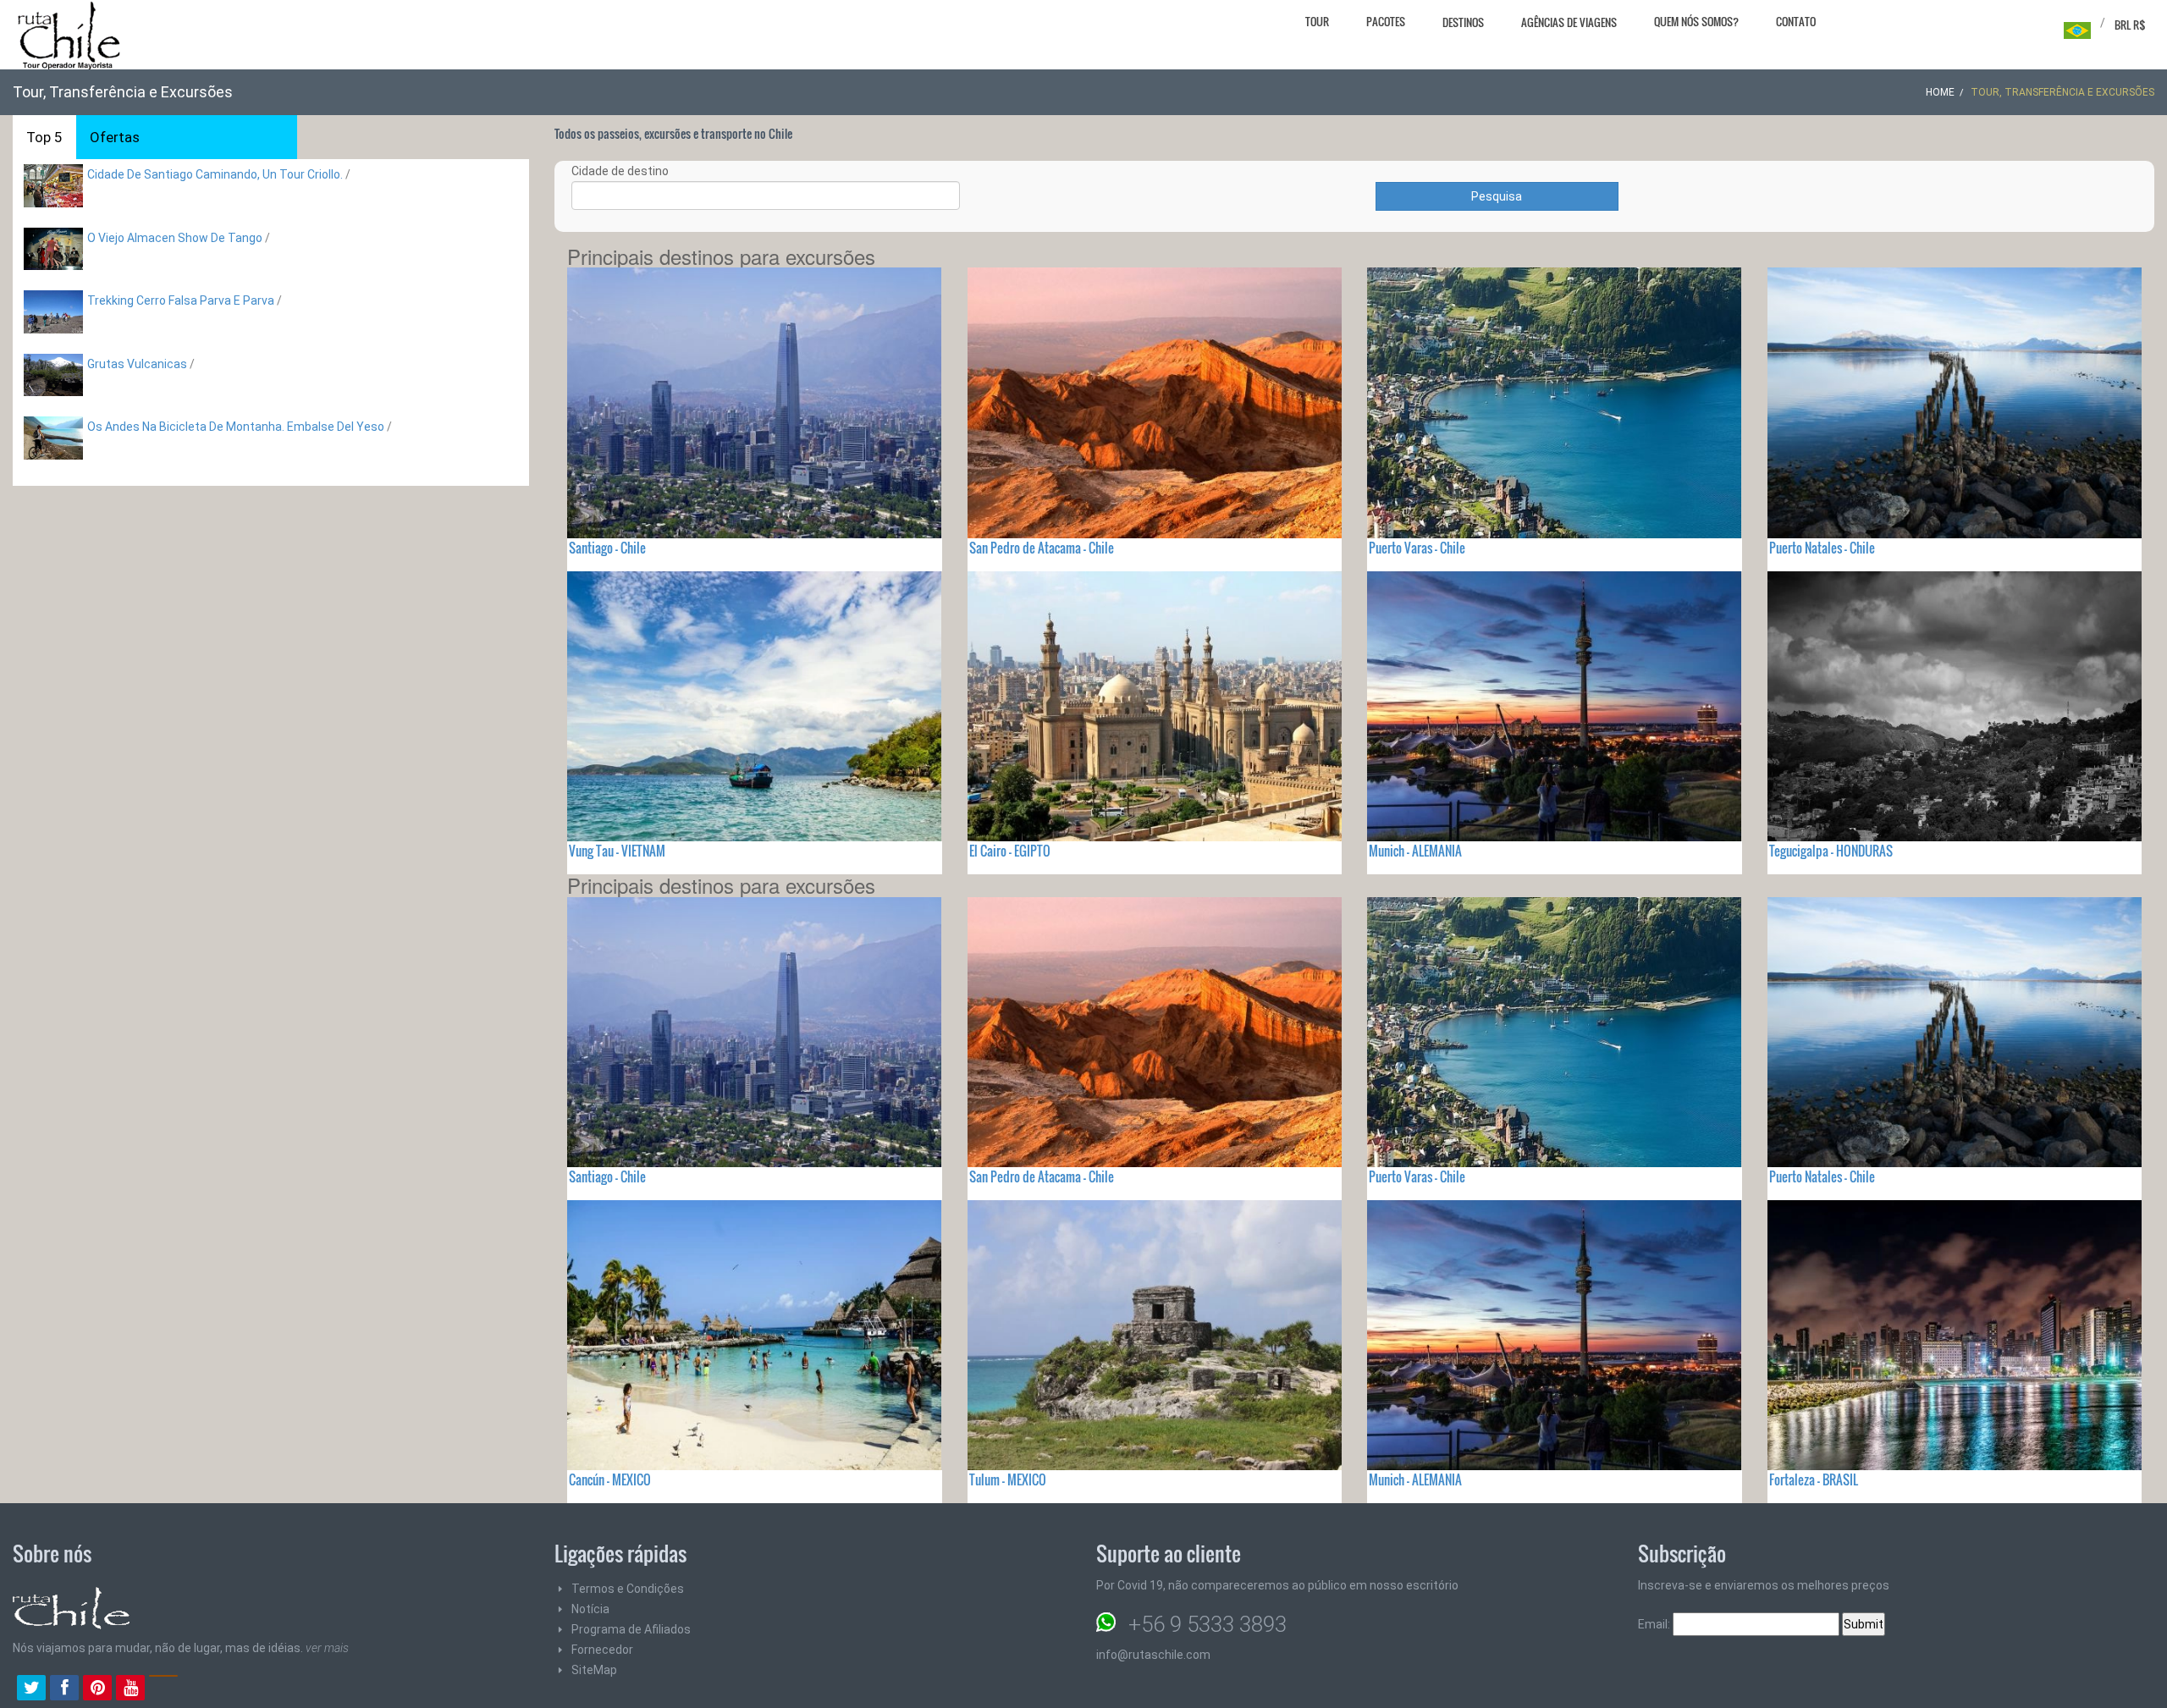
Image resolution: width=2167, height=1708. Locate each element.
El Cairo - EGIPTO (1010, 851)
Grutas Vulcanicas (138, 364)
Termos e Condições (628, 1589)
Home (1940, 92)
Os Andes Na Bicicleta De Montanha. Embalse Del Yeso (236, 427)
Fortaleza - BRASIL (1814, 1479)
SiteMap (594, 1670)
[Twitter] (31, 1689)
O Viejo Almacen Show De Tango (176, 238)
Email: (1655, 1624)
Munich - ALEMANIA (1415, 851)
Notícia (590, 1609)
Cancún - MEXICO (610, 1479)
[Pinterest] (97, 1689)
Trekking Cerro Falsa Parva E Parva (182, 300)
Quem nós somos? (1696, 21)
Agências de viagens (1569, 22)
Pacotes (1386, 21)
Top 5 (44, 137)
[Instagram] (163, 1689)
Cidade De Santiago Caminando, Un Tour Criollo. (215, 174)
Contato (1796, 21)
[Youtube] (130, 1689)
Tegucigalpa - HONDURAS (1831, 851)
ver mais (327, 1648)
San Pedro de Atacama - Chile (1042, 548)
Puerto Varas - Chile (1417, 548)
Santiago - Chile (607, 548)
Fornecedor (602, 1650)
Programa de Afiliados (631, 1629)
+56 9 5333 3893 (1208, 1624)
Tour (1317, 21)
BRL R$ (2130, 25)
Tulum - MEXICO (1008, 1479)
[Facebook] (64, 1689)
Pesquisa (1497, 196)
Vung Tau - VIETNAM (617, 851)
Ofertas (115, 137)
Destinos (1463, 22)
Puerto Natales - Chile (1822, 548)
